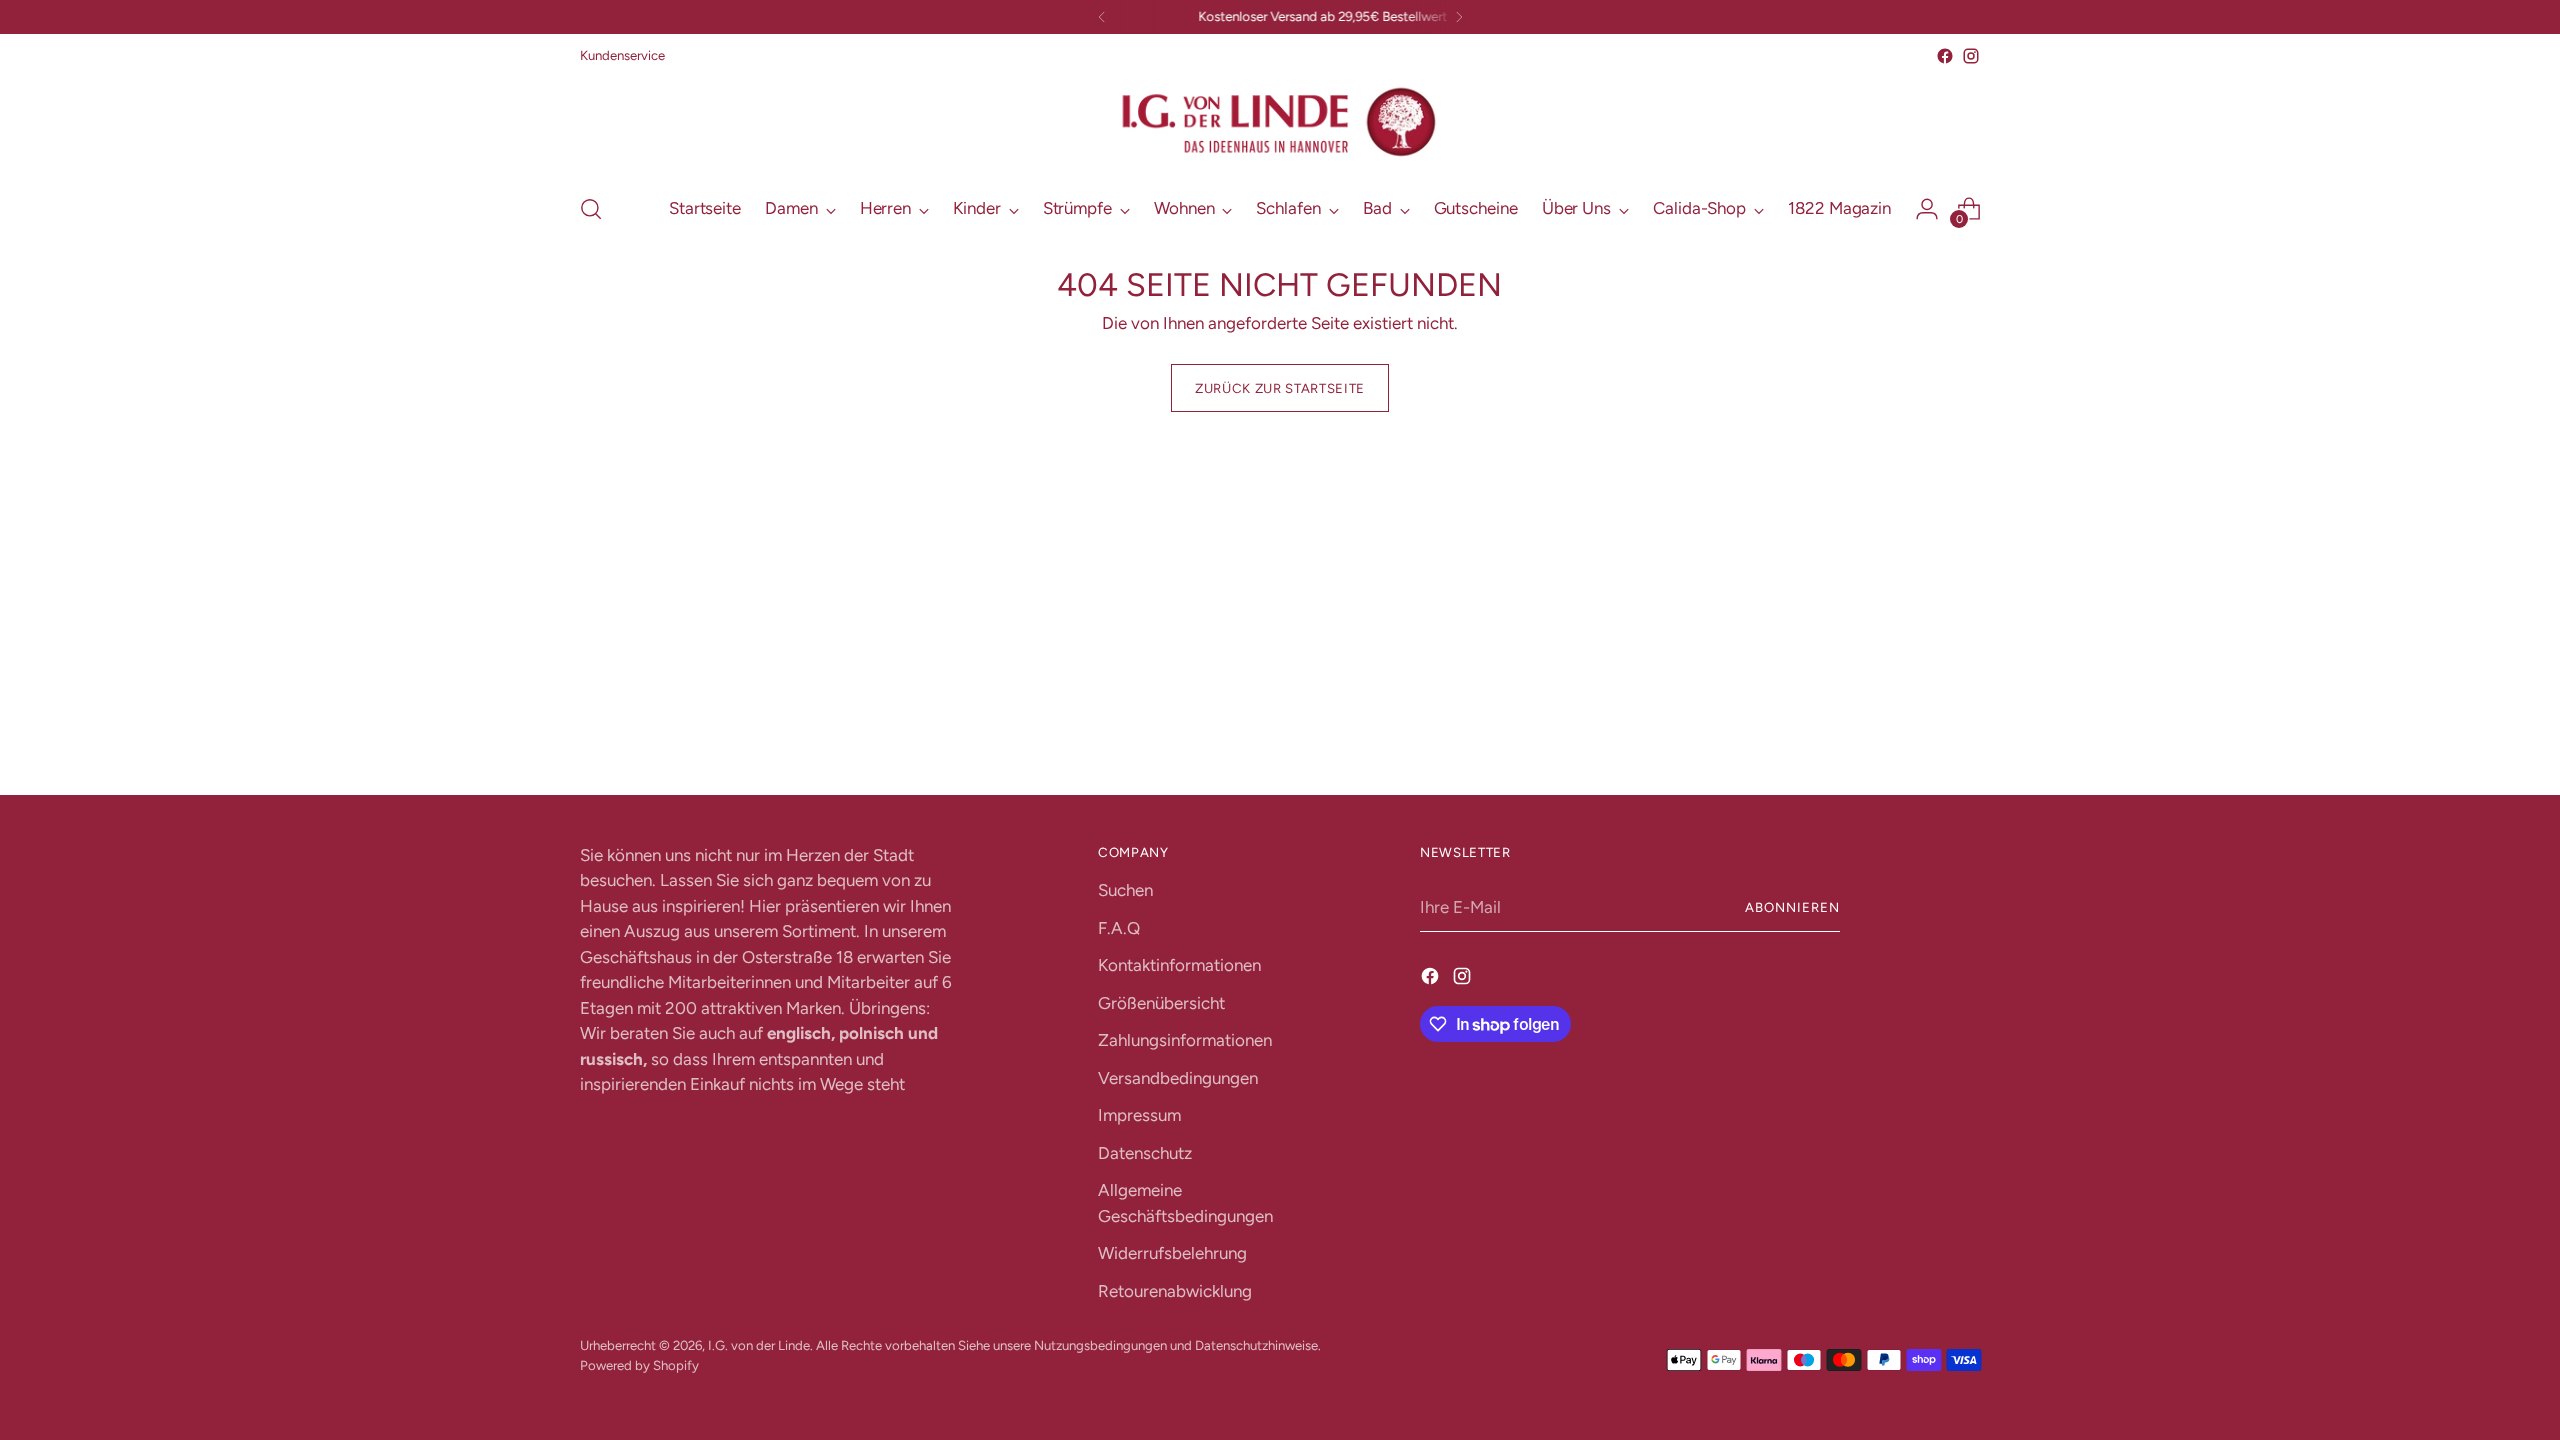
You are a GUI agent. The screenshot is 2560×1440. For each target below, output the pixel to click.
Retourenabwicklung (1175, 1291)
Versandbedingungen (1178, 1078)
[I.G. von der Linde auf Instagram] (1971, 56)
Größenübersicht (1161, 1003)
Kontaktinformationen (1179, 965)
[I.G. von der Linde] (1280, 122)
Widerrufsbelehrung (1172, 1253)
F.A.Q (1119, 928)
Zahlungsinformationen (1185, 1040)
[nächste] (1459, 17)
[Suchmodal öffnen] (591, 209)
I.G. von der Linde (759, 1345)
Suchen (1125, 890)
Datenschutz (1145, 1153)
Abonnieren (1792, 907)
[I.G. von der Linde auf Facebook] (1945, 56)
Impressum (1139, 1115)
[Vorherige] (1102, 17)
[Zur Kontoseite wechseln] (1927, 209)
